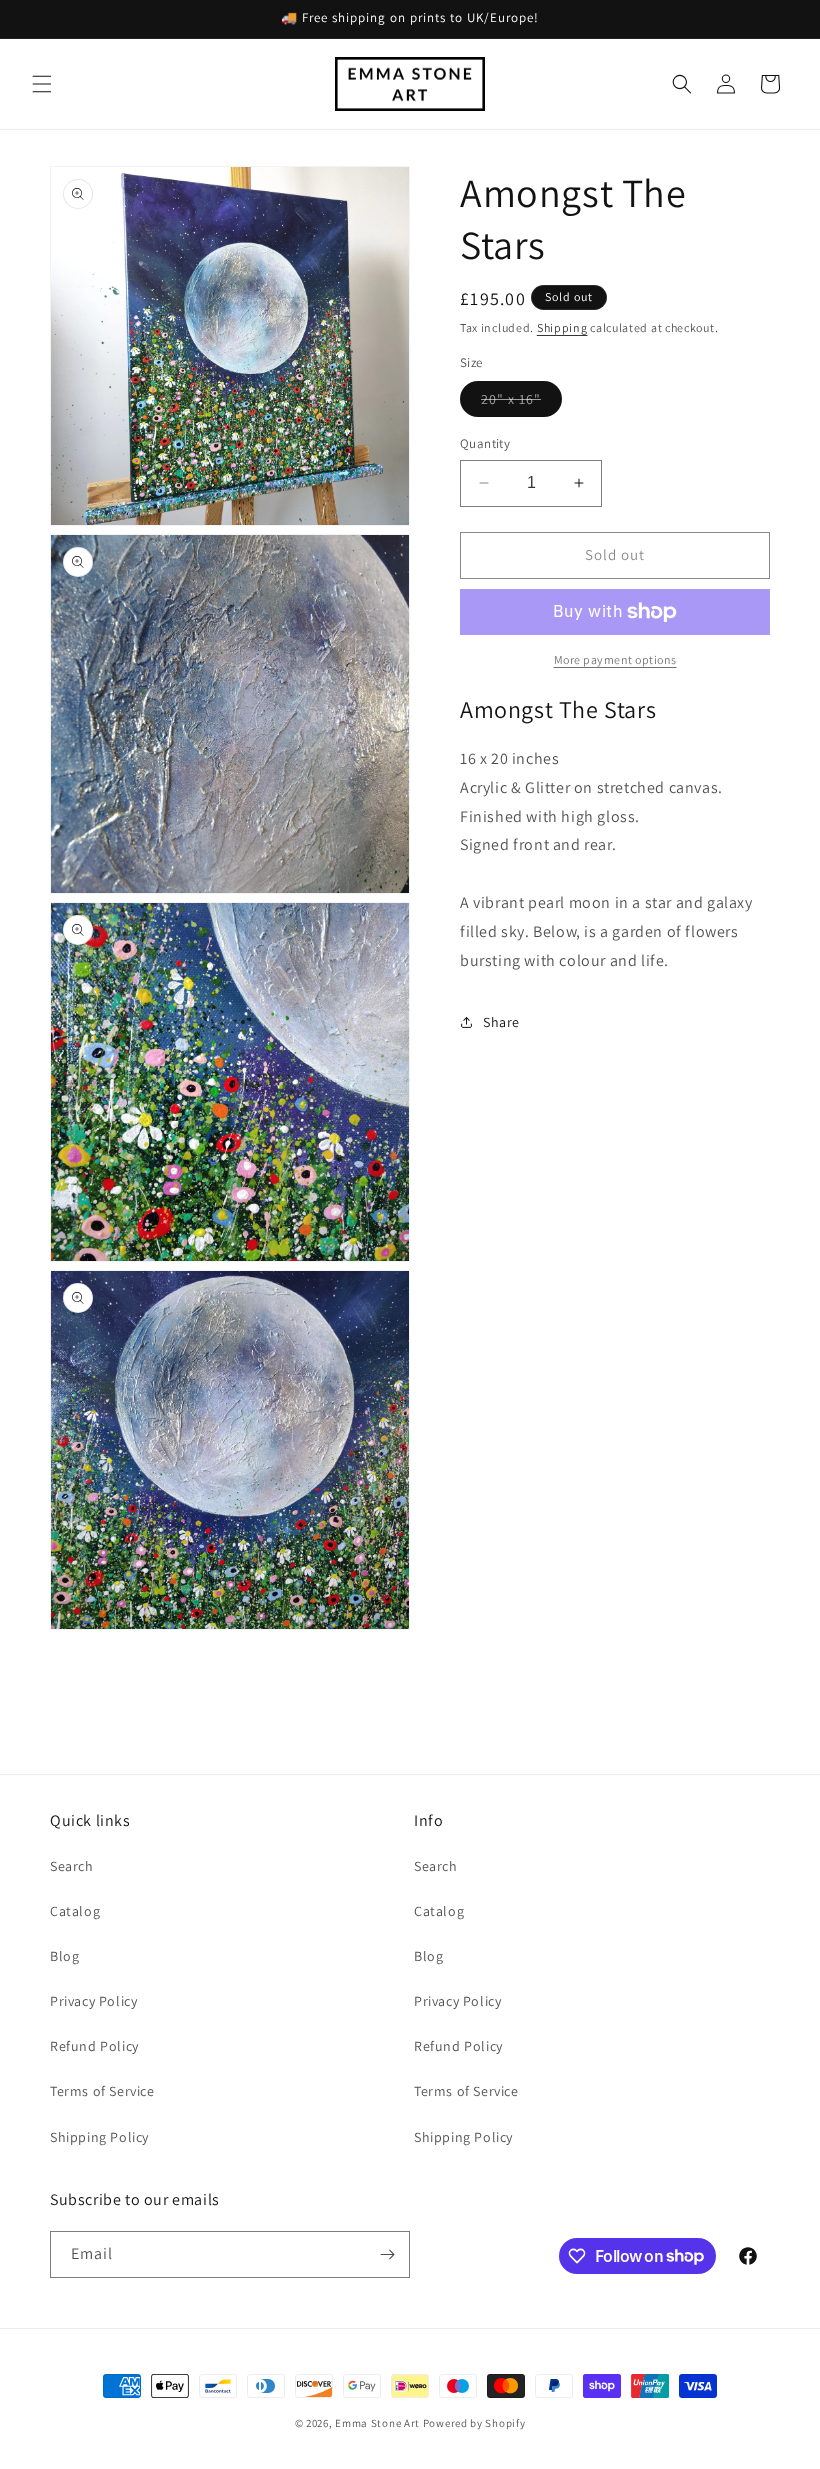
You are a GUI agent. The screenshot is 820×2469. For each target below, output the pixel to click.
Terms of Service (102, 2091)
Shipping (562, 327)
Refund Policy (94, 2046)
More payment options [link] (615, 659)
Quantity (485, 443)
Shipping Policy (99, 2137)
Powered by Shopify (474, 2423)
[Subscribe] (387, 2254)
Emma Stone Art (377, 2423)
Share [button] (501, 1022)
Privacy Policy (93, 2001)
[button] (42, 84)
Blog (64, 1956)
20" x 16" (521, 403)
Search (72, 1866)
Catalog (75, 1911)
